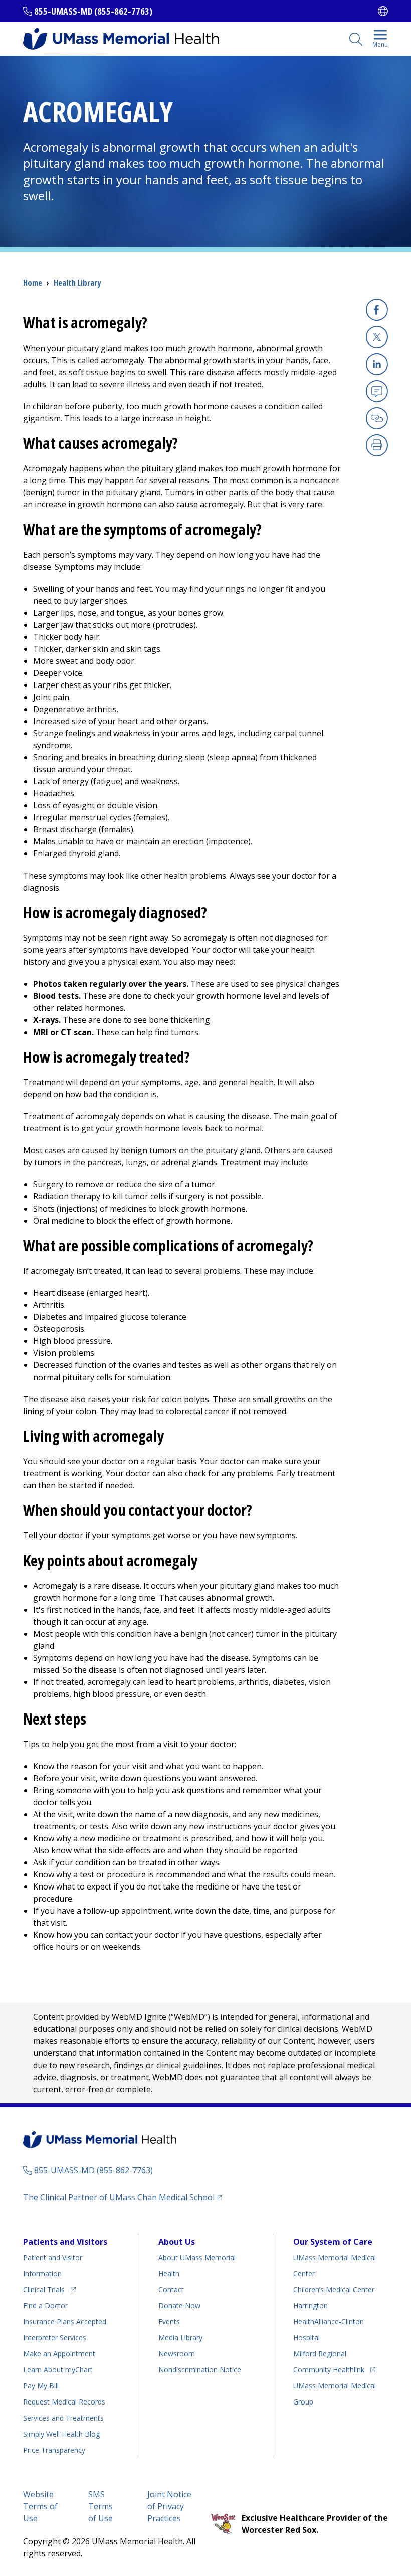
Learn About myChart (58, 2370)
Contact (171, 2289)
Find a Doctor (45, 2305)
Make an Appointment (59, 2354)
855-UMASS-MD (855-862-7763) (93, 11)
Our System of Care (333, 2242)
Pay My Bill (41, 2386)
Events (169, 2322)
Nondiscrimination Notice (200, 2370)
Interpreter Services (55, 2338)
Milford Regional (320, 2354)
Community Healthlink (329, 2369)
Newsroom (177, 2354)
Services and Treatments (63, 2418)
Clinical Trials (49, 2289)
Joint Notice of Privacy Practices (169, 2506)
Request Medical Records (64, 2402)
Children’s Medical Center (334, 2289)
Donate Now (179, 2305)
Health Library (77, 283)
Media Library (180, 2338)
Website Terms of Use (40, 2506)
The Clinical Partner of (122, 2197)
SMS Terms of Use (100, 2506)
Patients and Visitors (65, 2242)
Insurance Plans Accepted (65, 2322)
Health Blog (61, 2434)
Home (33, 283)
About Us (177, 2242)
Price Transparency (54, 2450)
